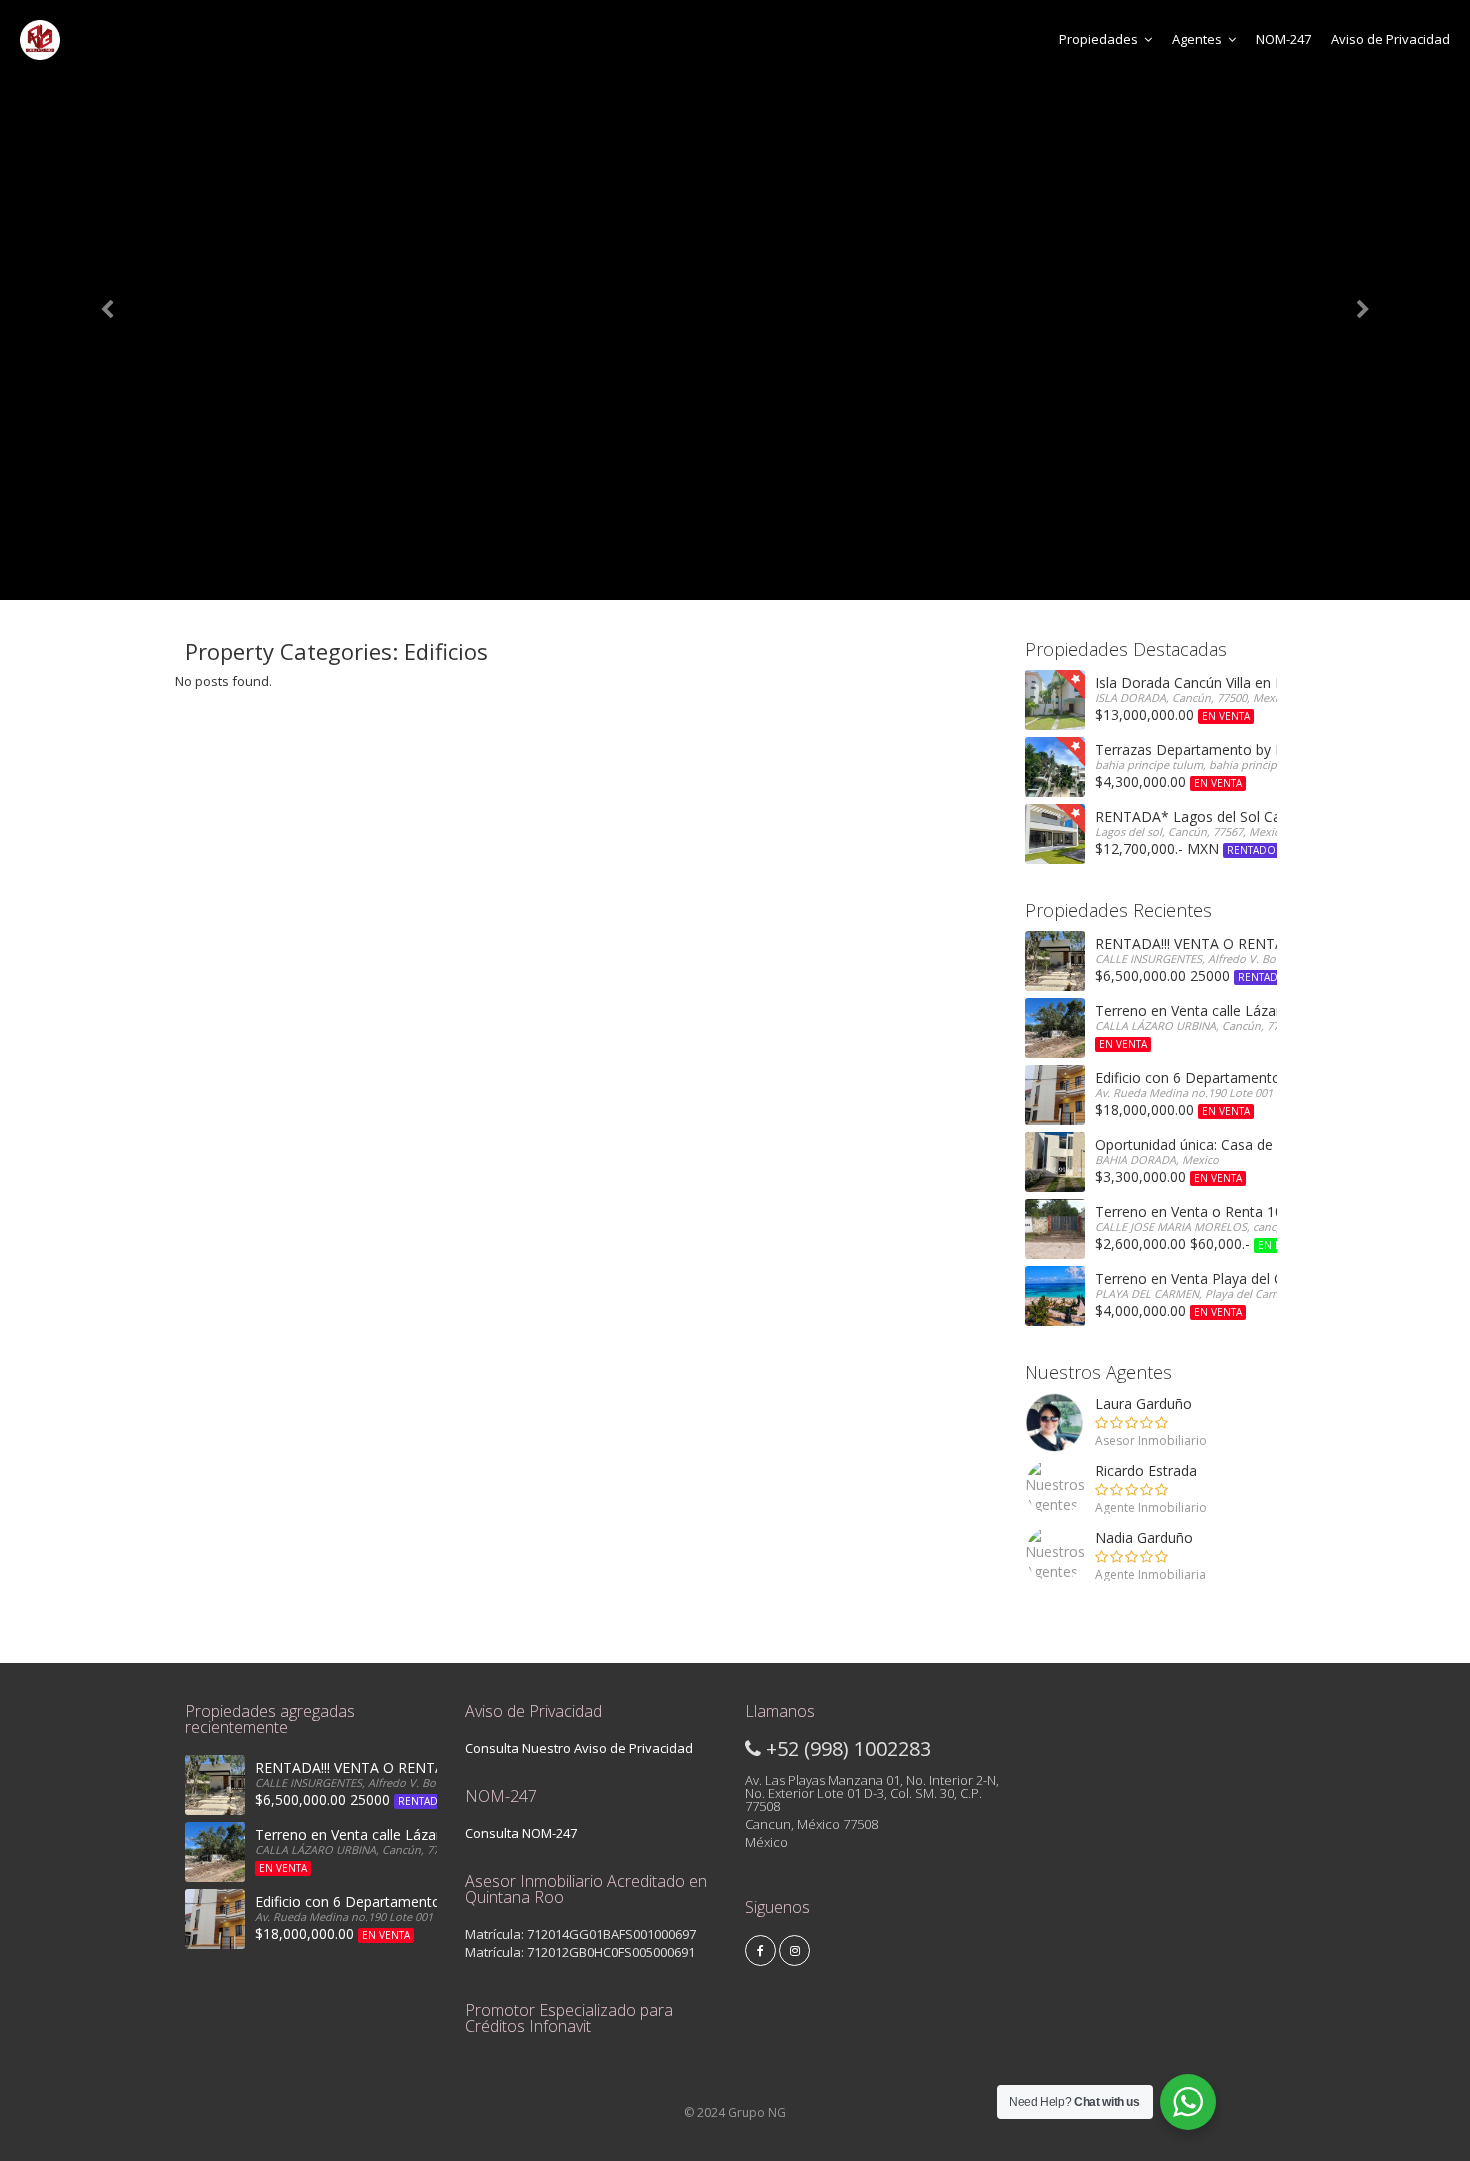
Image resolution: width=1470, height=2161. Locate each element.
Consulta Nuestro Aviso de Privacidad (579, 1748)
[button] (110, 300)
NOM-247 (1283, 39)
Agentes (1197, 39)
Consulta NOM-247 (521, 1833)
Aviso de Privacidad (1390, 39)
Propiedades (1098, 39)
